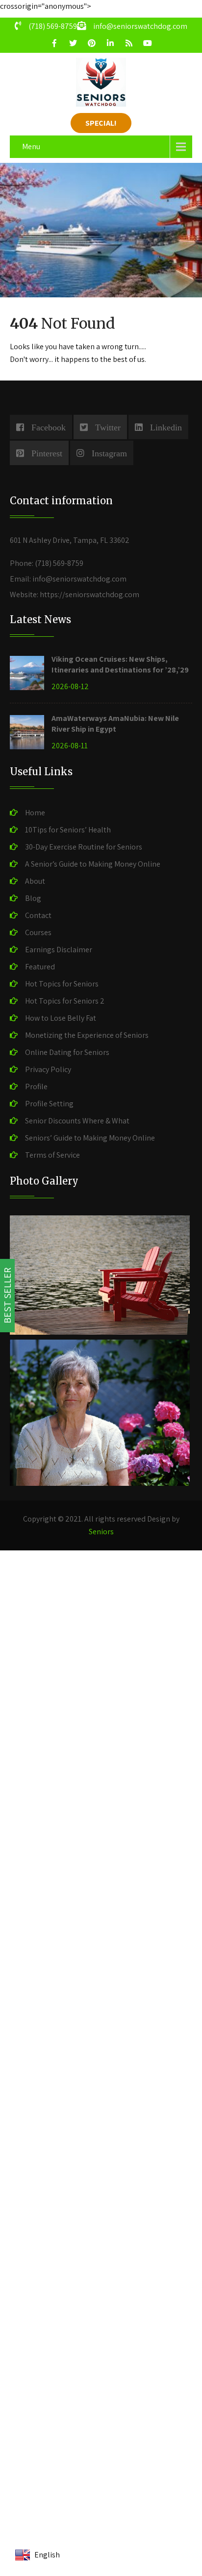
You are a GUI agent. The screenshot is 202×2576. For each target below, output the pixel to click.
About (35, 881)
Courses (38, 932)
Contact (38, 915)
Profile (36, 1086)
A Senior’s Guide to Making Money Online (93, 864)
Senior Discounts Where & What (77, 1121)
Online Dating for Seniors (67, 1052)
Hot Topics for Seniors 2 (65, 1001)
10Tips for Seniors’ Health (68, 830)
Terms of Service (52, 1155)
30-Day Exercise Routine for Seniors (84, 847)
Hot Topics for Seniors (62, 984)
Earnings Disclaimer (59, 950)
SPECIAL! (101, 123)
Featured (40, 967)
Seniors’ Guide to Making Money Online (90, 1138)
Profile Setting (49, 1104)
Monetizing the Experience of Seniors (87, 1035)
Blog (33, 898)
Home (35, 813)
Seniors (101, 1532)
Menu (31, 146)
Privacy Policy (48, 1069)
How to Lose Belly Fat (61, 1018)
